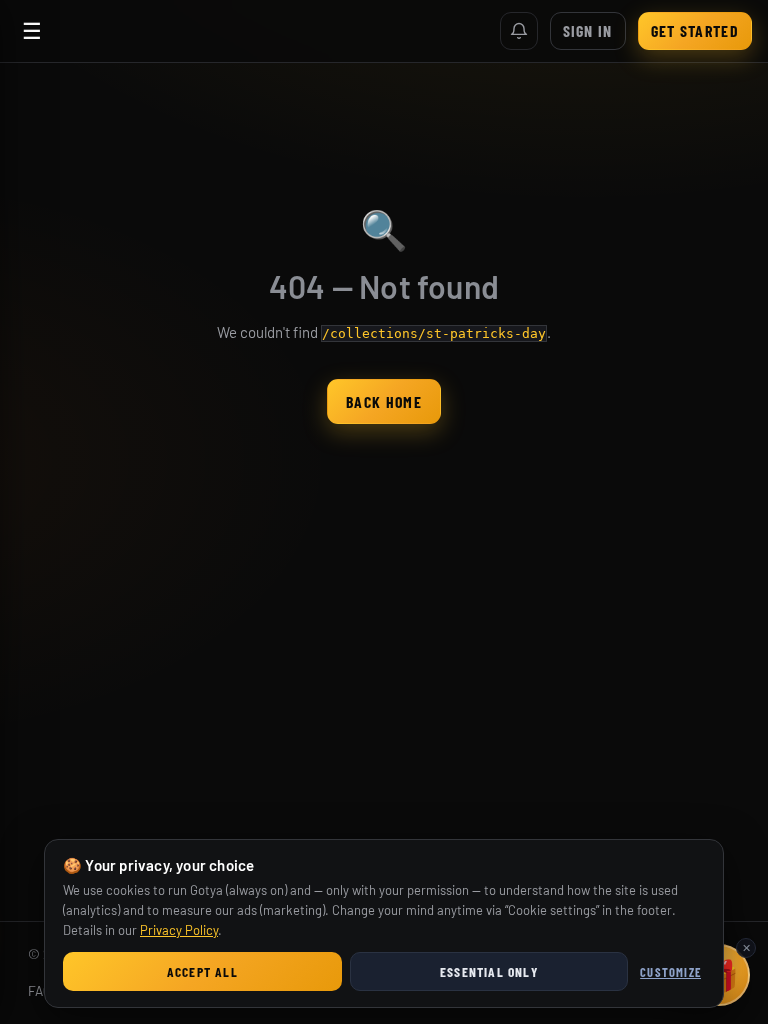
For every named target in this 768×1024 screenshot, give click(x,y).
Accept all (202, 971)
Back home (384, 401)
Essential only (489, 971)
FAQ (39, 990)
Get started (695, 30)
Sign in (588, 30)
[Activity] (519, 31)
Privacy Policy (179, 930)
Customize (670, 972)
